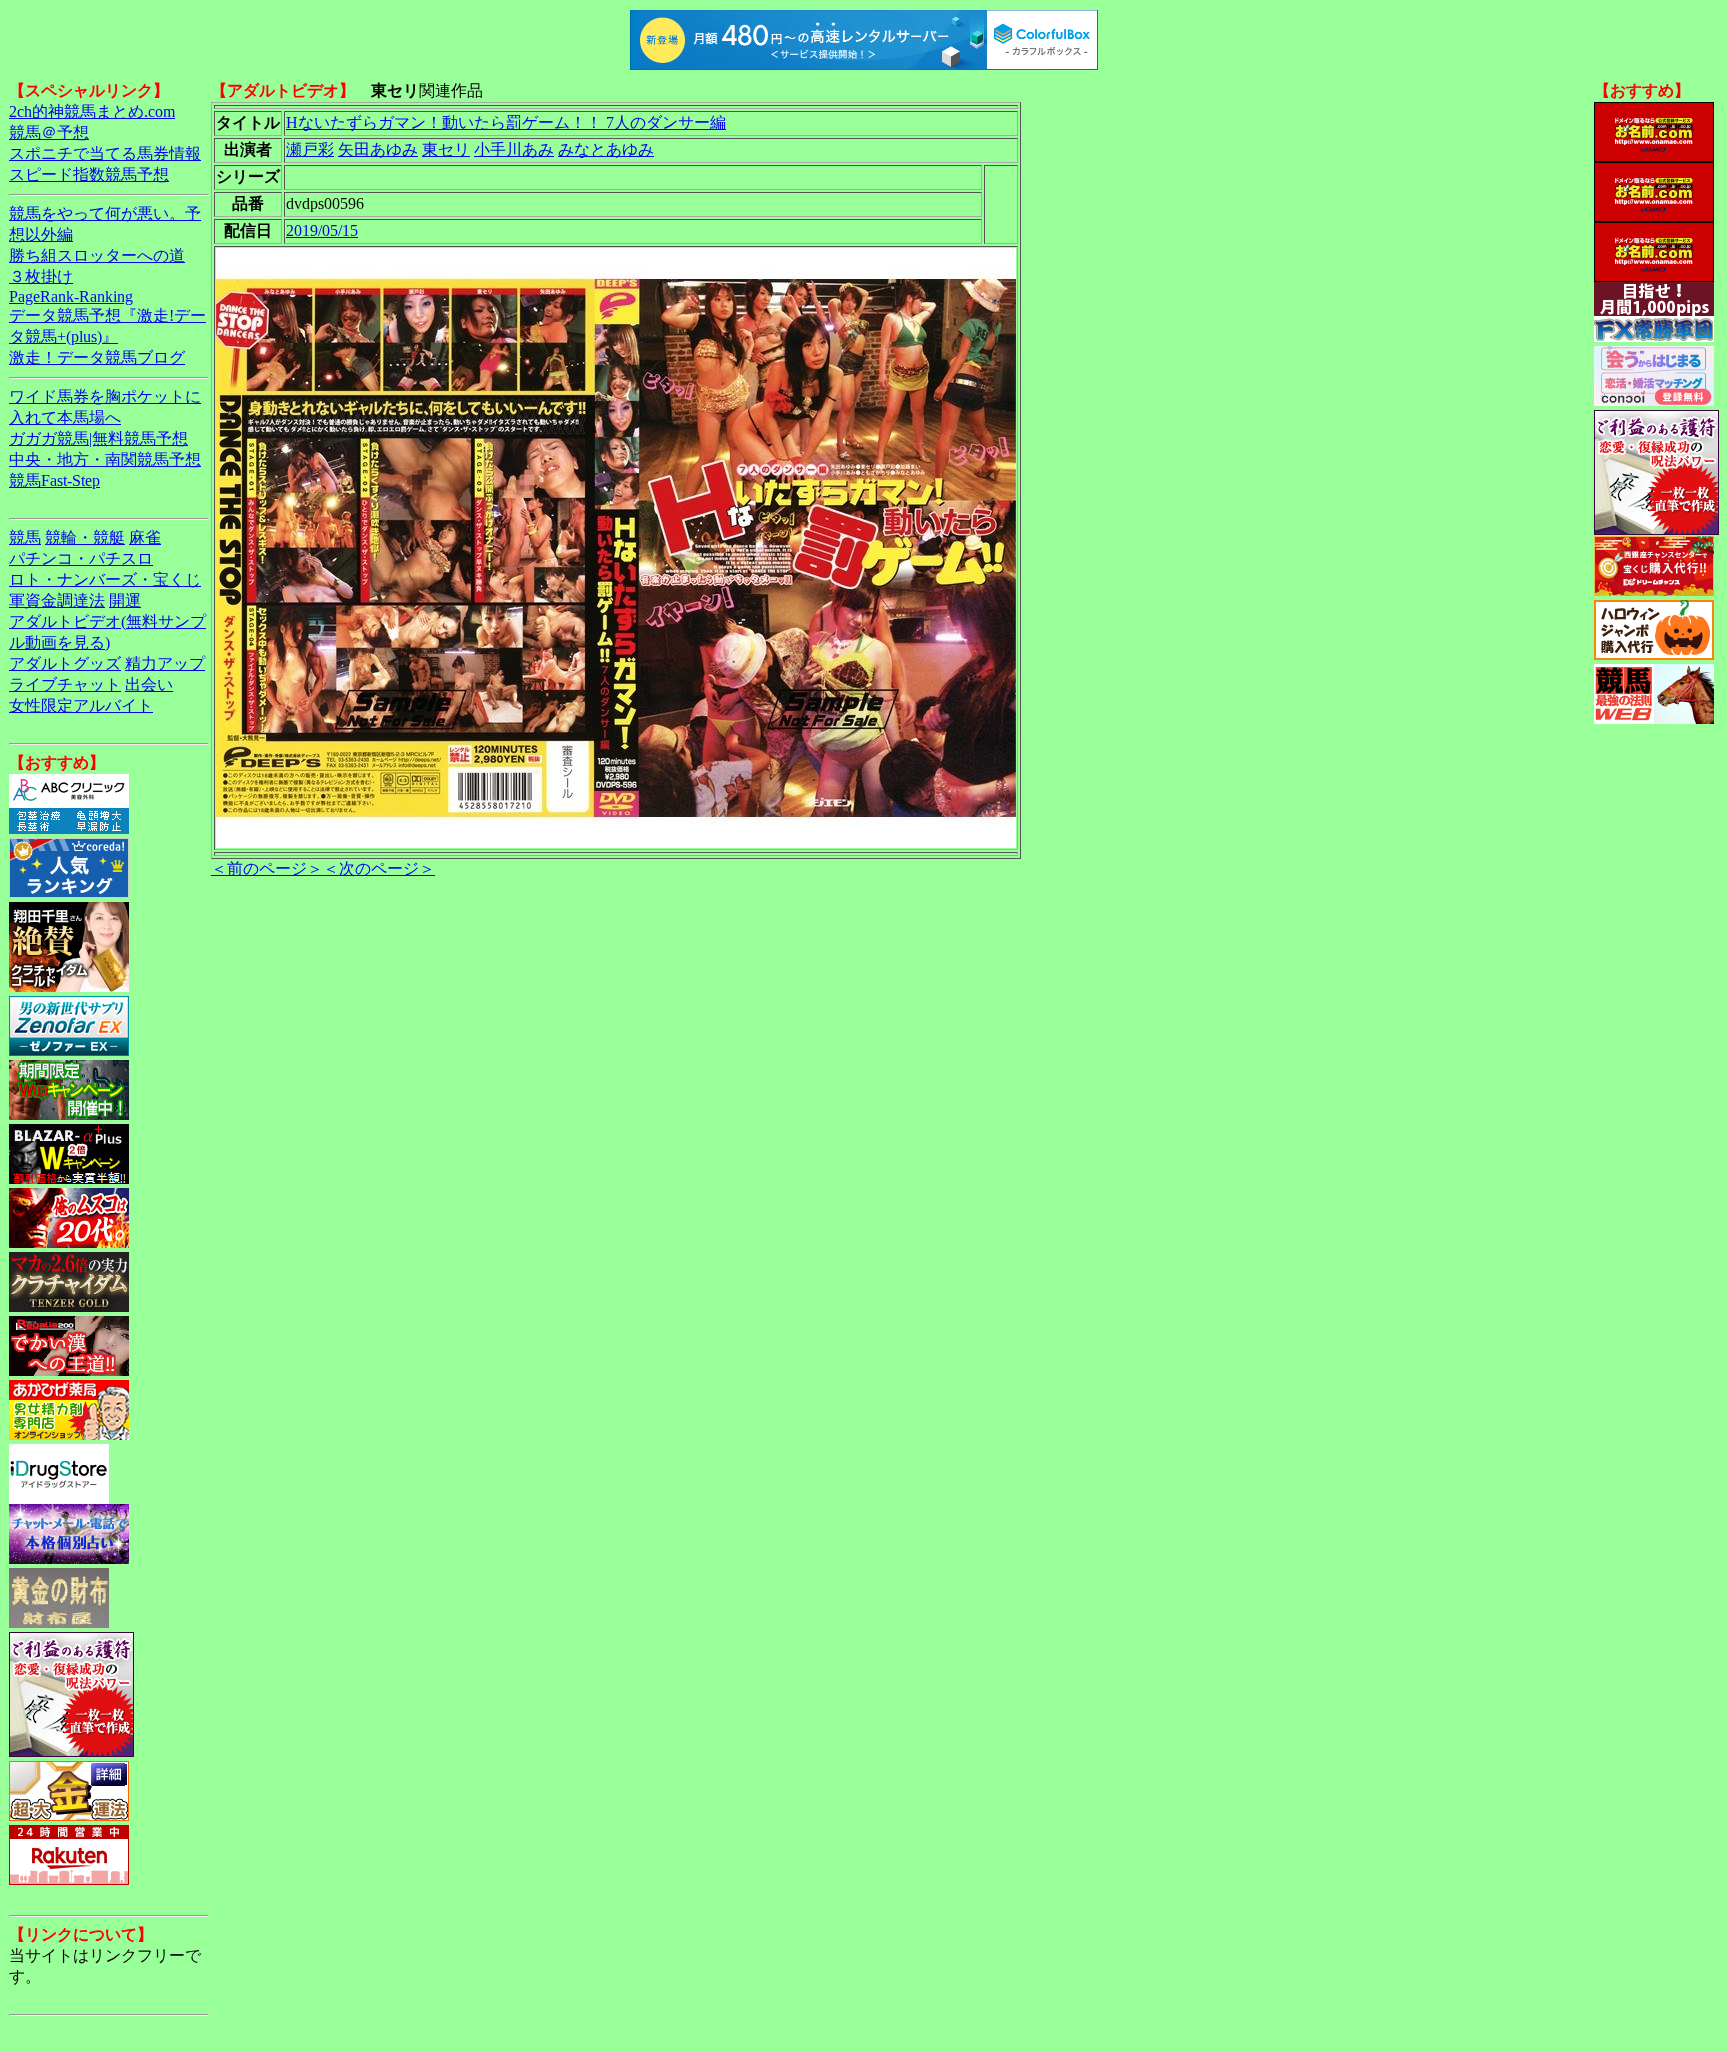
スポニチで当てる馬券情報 (105, 153)
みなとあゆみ (606, 149)
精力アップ (165, 663)
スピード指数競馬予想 (89, 174)
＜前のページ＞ (267, 868)
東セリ (446, 149)
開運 (125, 600)
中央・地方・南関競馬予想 (105, 459)
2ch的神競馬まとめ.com (92, 111)
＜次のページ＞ (379, 868)
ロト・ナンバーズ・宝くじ (105, 579)
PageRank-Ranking (71, 296)
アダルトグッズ (65, 663)
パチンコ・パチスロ (81, 558)
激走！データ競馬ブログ (97, 357)
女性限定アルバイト (81, 705)
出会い (149, 684)
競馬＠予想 (49, 132)
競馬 (25, 537)
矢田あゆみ (378, 149)
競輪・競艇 (85, 537)
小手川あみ (514, 149)
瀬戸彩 (310, 149)
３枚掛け (41, 276)
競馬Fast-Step (54, 480)
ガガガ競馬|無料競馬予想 (98, 438)
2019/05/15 (322, 230)
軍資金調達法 (57, 600)
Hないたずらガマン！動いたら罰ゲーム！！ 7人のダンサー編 (506, 122)
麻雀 (145, 537)
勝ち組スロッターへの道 (97, 255)
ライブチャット (65, 684)
